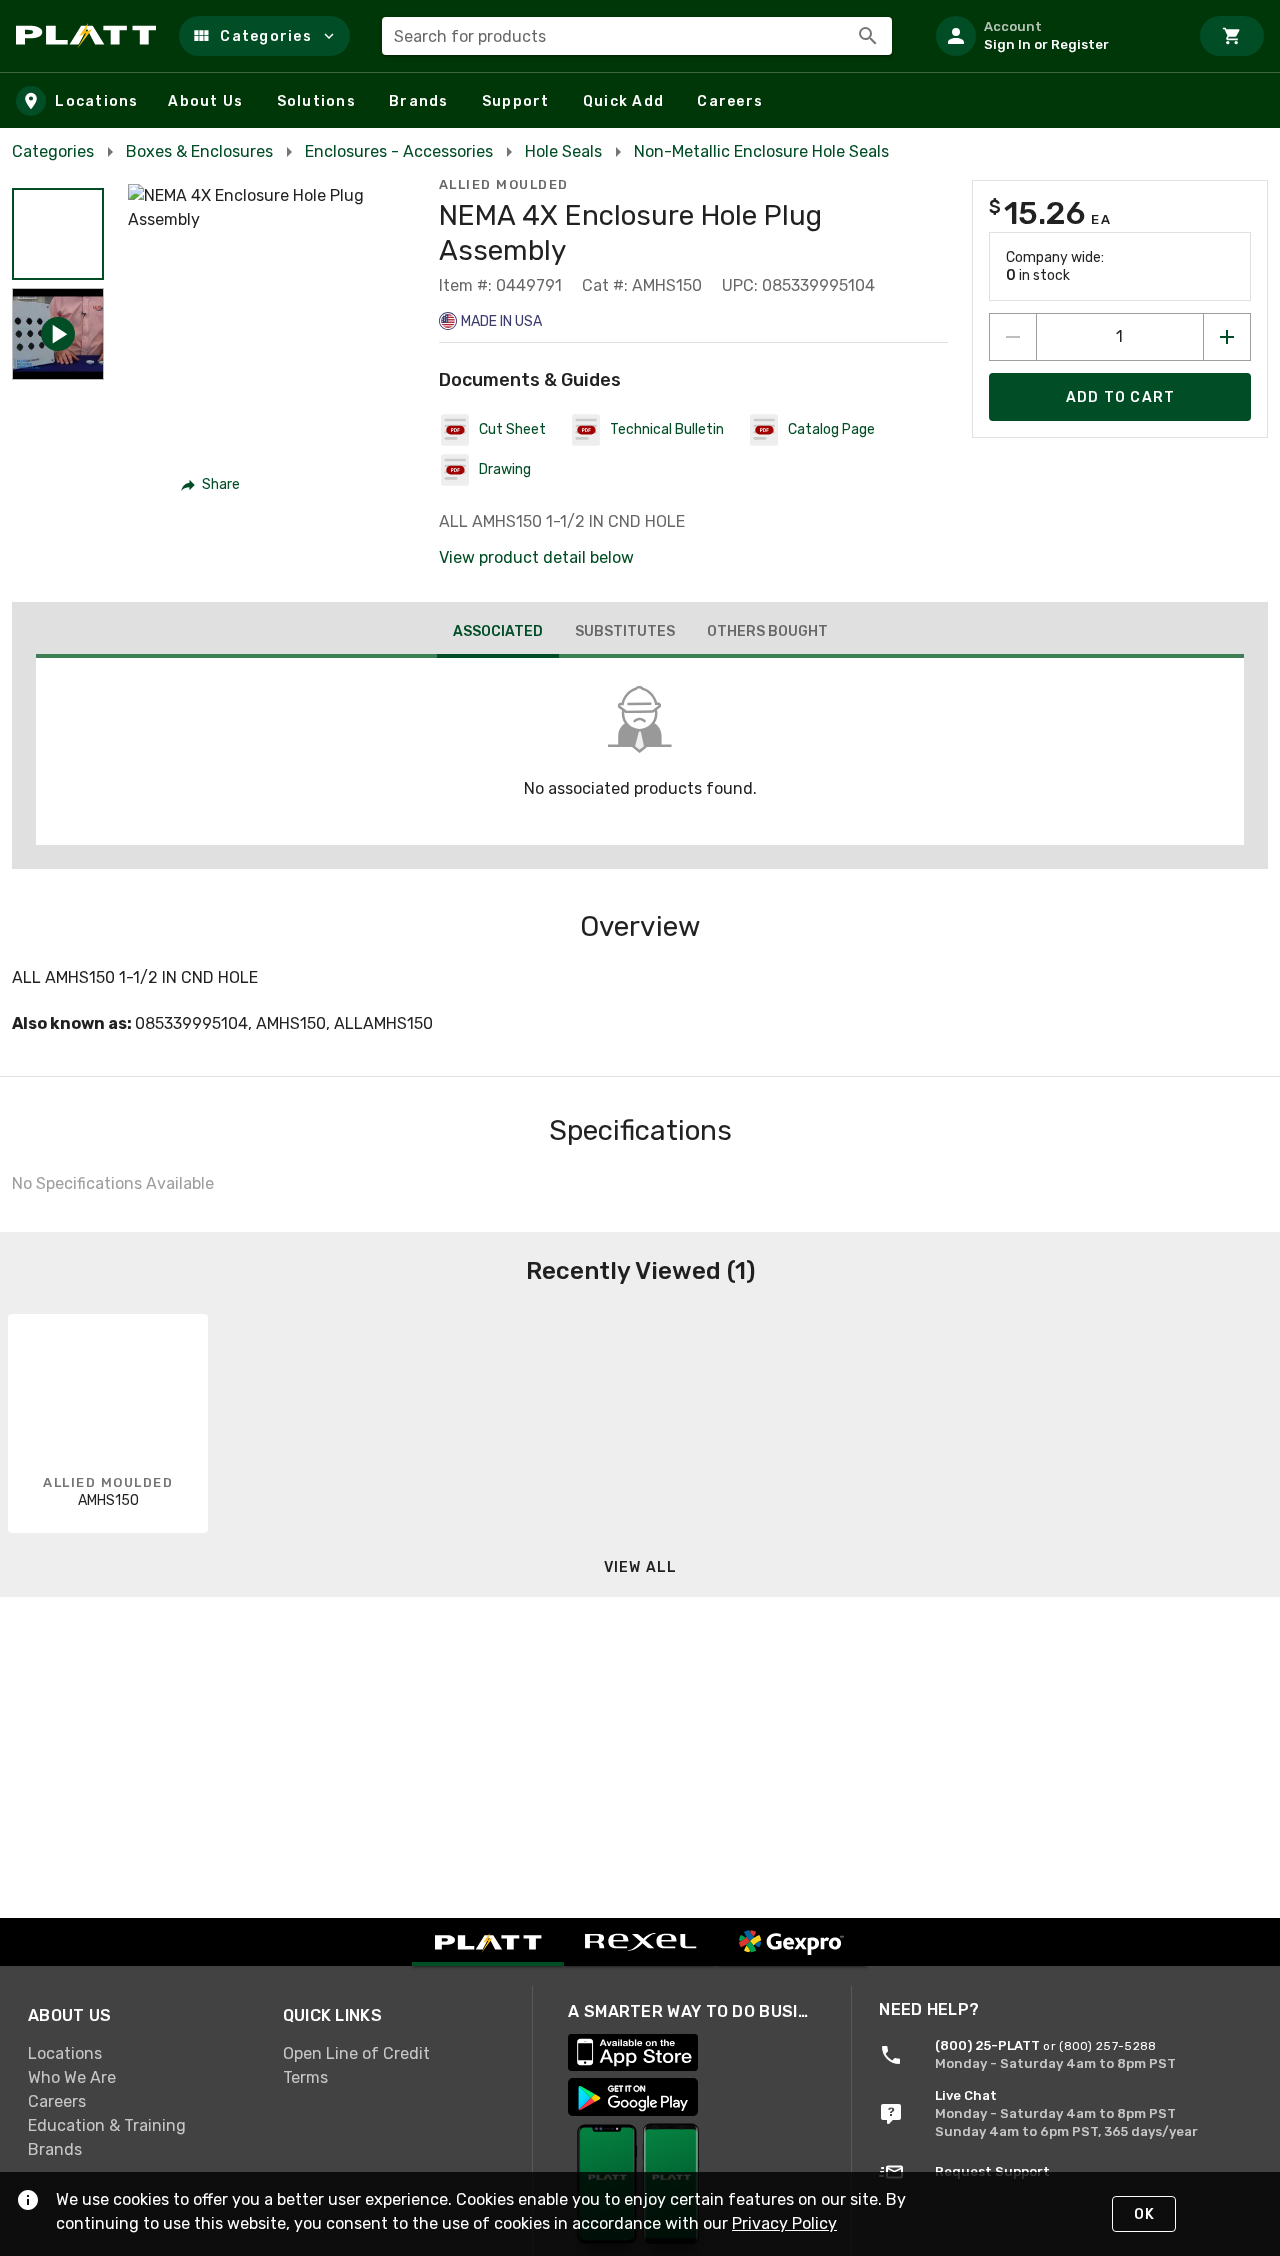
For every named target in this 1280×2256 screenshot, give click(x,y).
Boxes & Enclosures (199, 151)
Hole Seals (563, 151)
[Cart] (1232, 36)
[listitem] (1054, 36)
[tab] (498, 634)
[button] (264, 36)
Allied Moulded (504, 184)
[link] (139, 2054)
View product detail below (536, 557)
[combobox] (637, 36)
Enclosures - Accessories (399, 151)
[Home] (89, 36)
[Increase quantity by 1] (1227, 337)
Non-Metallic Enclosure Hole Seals (761, 151)
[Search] (868, 36)
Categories (53, 151)
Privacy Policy (784, 2223)
